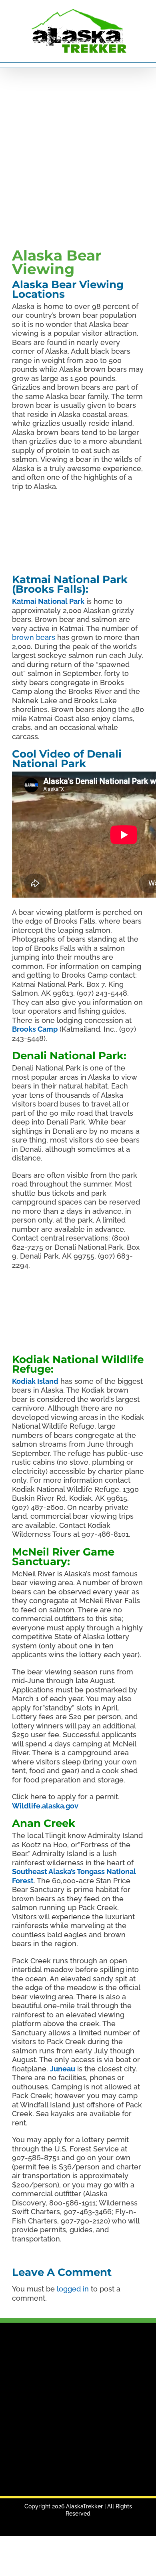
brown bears (34, 637)
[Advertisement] (78, 156)
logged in (73, 2289)
